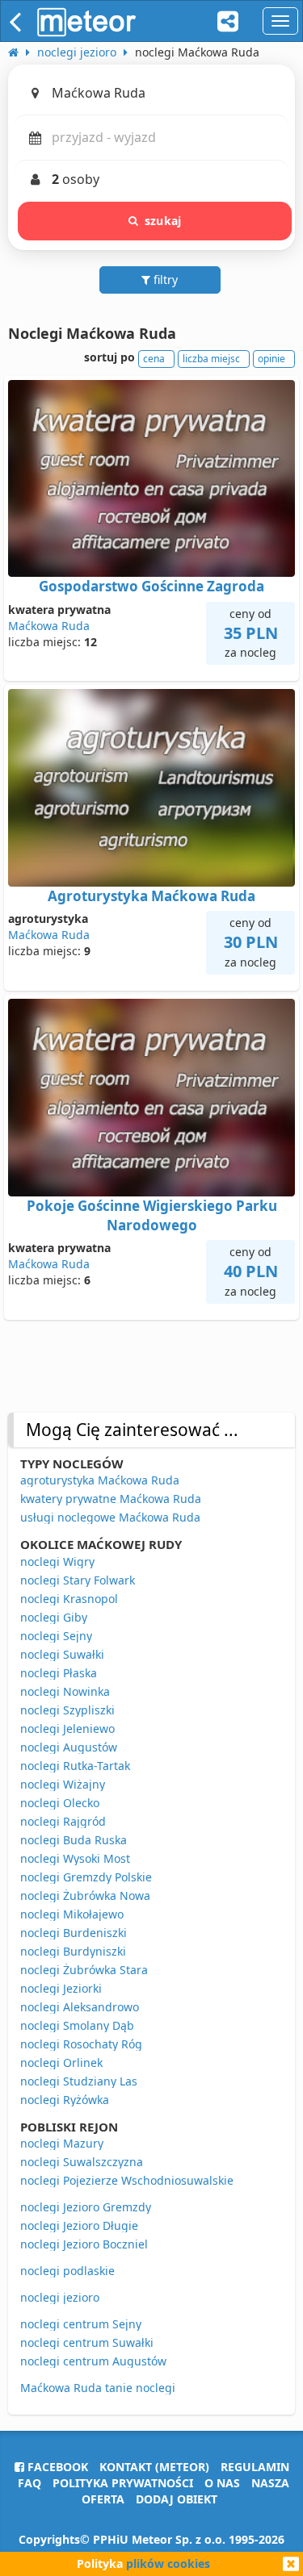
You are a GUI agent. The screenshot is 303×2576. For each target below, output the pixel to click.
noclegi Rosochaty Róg (81, 2044)
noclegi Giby (54, 1617)
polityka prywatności (123, 2483)
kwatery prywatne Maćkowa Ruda (111, 1499)
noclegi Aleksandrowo (80, 2007)
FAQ (29, 2483)
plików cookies (168, 2563)
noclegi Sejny (56, 1636)
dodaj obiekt (177, 2499)
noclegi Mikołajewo (72, 1914)
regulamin (255, 2467)
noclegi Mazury (62, 2143)
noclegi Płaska (59, 1673)
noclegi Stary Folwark (78, 1580)
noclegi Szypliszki (67, 1710)
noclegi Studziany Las (79, 2081)
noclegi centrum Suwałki (87, 2342)
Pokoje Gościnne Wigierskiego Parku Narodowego (152, 1215)
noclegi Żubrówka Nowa (85, 1895)
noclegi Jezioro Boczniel (84, 2244)
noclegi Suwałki (62, 1654)
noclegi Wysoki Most (75, 1858)
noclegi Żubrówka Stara (84, 1970)
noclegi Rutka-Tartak (75, 1766)
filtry (164, 280)
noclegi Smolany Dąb (77, 2025)
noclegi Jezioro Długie (79, 2225)
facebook (56, 2467)
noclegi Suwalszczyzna (82, 2162)
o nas (222, 2483)
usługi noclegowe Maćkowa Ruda (110, 1517)
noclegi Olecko (60, 1803)
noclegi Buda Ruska (74, 1840)
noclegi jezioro (60, 2297)
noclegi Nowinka (65, 1691)
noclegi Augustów (69, 1747)
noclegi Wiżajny (63, 1784)
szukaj (163, 221)
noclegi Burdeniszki (74, 1933)
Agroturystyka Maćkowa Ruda (151, 896)
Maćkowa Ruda (49, 626)
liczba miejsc (211, 359)
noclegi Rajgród (63, 1821)
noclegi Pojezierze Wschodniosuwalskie (127, 2180)
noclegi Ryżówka (65, 2100)
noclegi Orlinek (61, 2062)
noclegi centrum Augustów (93, 2361)
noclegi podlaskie (67, 2271)
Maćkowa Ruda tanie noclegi (98, 2388)
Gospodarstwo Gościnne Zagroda (151, 586)
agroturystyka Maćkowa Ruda (100, 1480)
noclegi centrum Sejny (81, 2324)
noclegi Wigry (57, 1561)
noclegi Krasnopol (69, 1599)
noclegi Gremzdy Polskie (86, 1877)
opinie (271, 359)
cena (154, 359)
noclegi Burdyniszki (73, 1951)
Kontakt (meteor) (154, 2467)
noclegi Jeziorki (61, 1988)
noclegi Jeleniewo (67, 1728)
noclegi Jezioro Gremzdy (86, 2207)
